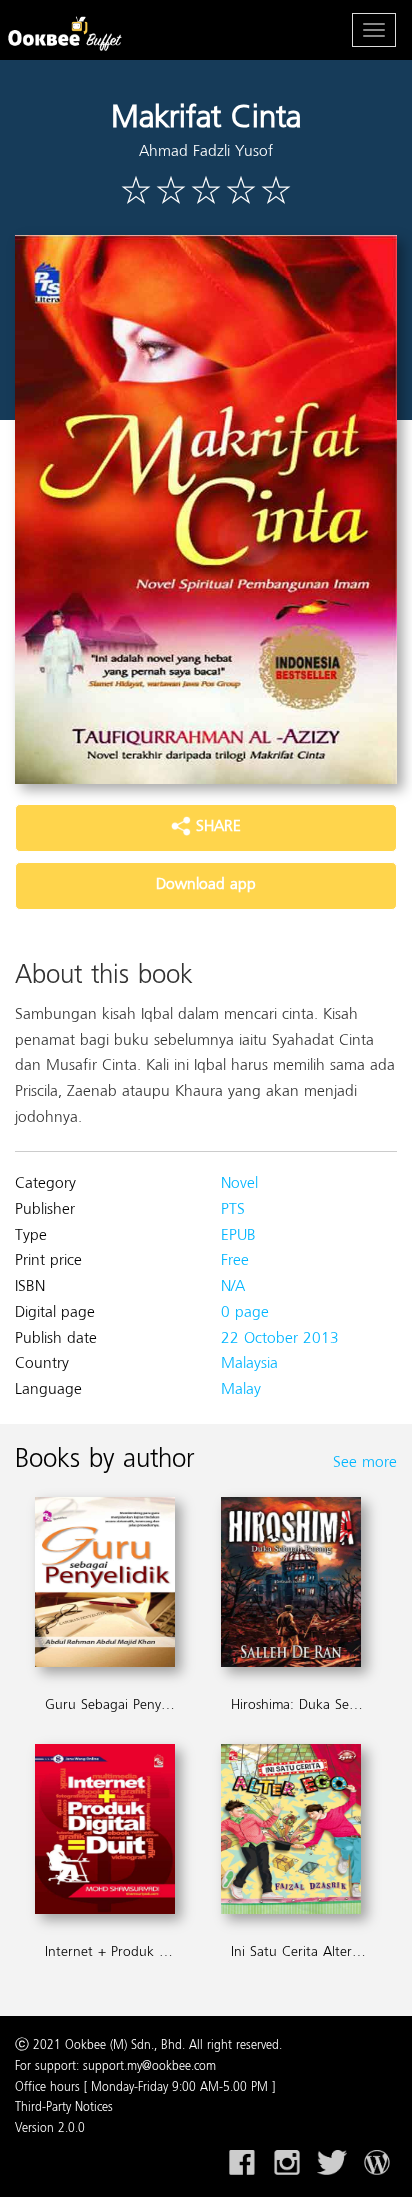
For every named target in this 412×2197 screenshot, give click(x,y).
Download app (206, 885)
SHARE (216, 827)
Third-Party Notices (64, 2108)
